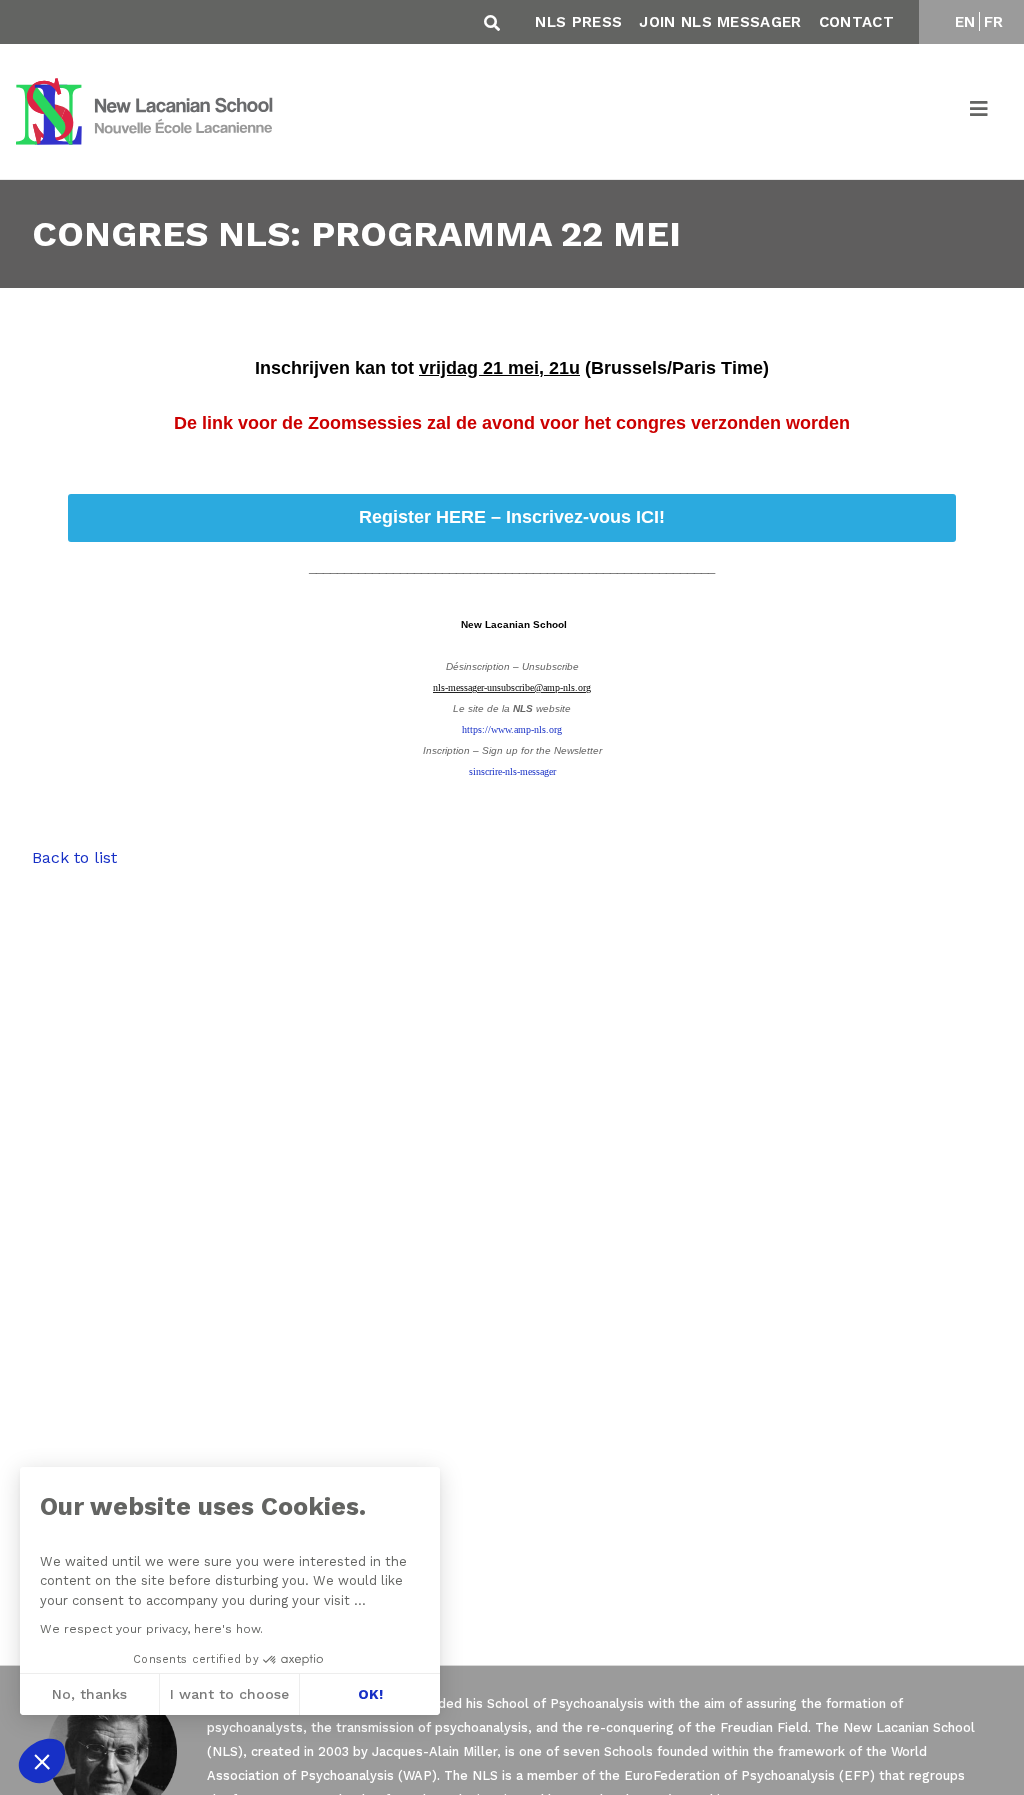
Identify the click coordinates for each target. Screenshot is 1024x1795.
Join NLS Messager (720, 22)
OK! (370, 1694)
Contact (856, 22)
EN (965, 22)
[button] (42, 1761)
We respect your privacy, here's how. (151, 1629)
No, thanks (89, 1694)
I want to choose (229, 1694)
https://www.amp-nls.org (512, 729)
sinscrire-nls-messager (512, 771)
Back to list (74, 857)
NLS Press (578, 22)
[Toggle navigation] (980, 112)
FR (994, 22)
